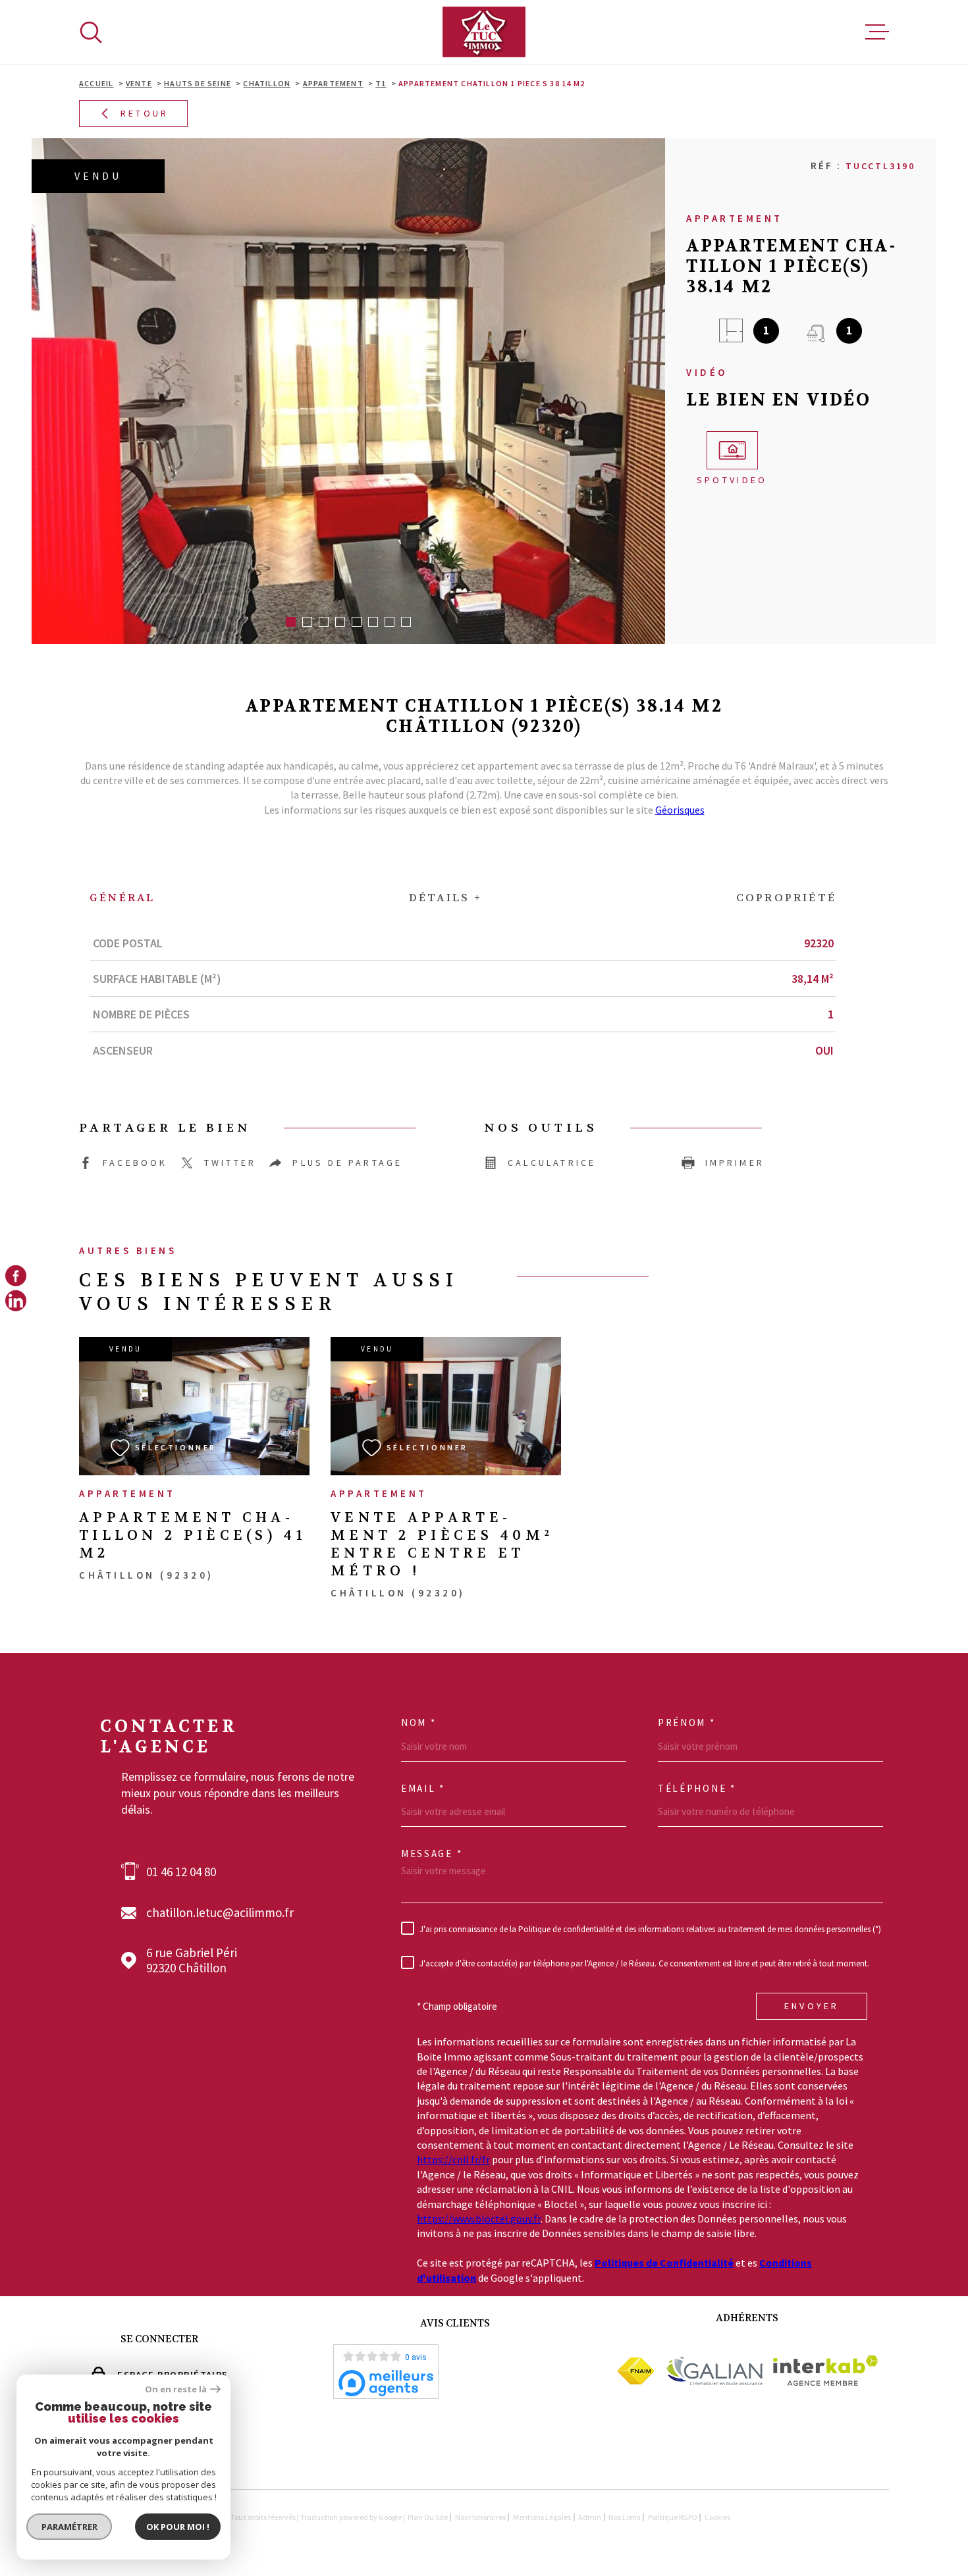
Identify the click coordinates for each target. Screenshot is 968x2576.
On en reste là (176, 2389)
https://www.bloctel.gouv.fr (479, 2219)
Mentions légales (542, 2517)
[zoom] (348, 391)
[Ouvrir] (91, 32)
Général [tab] (122, 898)
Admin (590, 2517)
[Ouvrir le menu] (877, 32)
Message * (432, 1854)
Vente (139, 83)
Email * (423, 1789)
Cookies (717, 2517)
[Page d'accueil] (484, 32)
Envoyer (812, 2006)
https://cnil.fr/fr (453, 2159)
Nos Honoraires (480, 2517)
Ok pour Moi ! (178, 2527)
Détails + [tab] (446, 898)
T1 (381, 83)
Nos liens (624, 2517)
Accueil (96, 83)
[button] (291, 622)
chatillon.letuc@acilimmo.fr (220, 1913)
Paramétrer (69, 2527)
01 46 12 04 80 (181, 1872)
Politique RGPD (673, 2517)
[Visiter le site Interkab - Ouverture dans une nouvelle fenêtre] (825, 2371)
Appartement (333, 83)
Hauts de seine (198, 83)
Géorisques (680, 810)
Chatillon (267, 83)
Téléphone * (697, 1789)
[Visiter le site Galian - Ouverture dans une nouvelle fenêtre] (714, 2371)
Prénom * (687, 1723)
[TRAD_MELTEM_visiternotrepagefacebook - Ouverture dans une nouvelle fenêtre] (16, 1275)
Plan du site (428, 2517)
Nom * (419, 1723)
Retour (145, 114)
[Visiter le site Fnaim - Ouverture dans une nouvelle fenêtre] (636, 2371)
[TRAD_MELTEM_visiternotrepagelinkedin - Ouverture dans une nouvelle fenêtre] (16, 1301)
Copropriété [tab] (786, 898)
